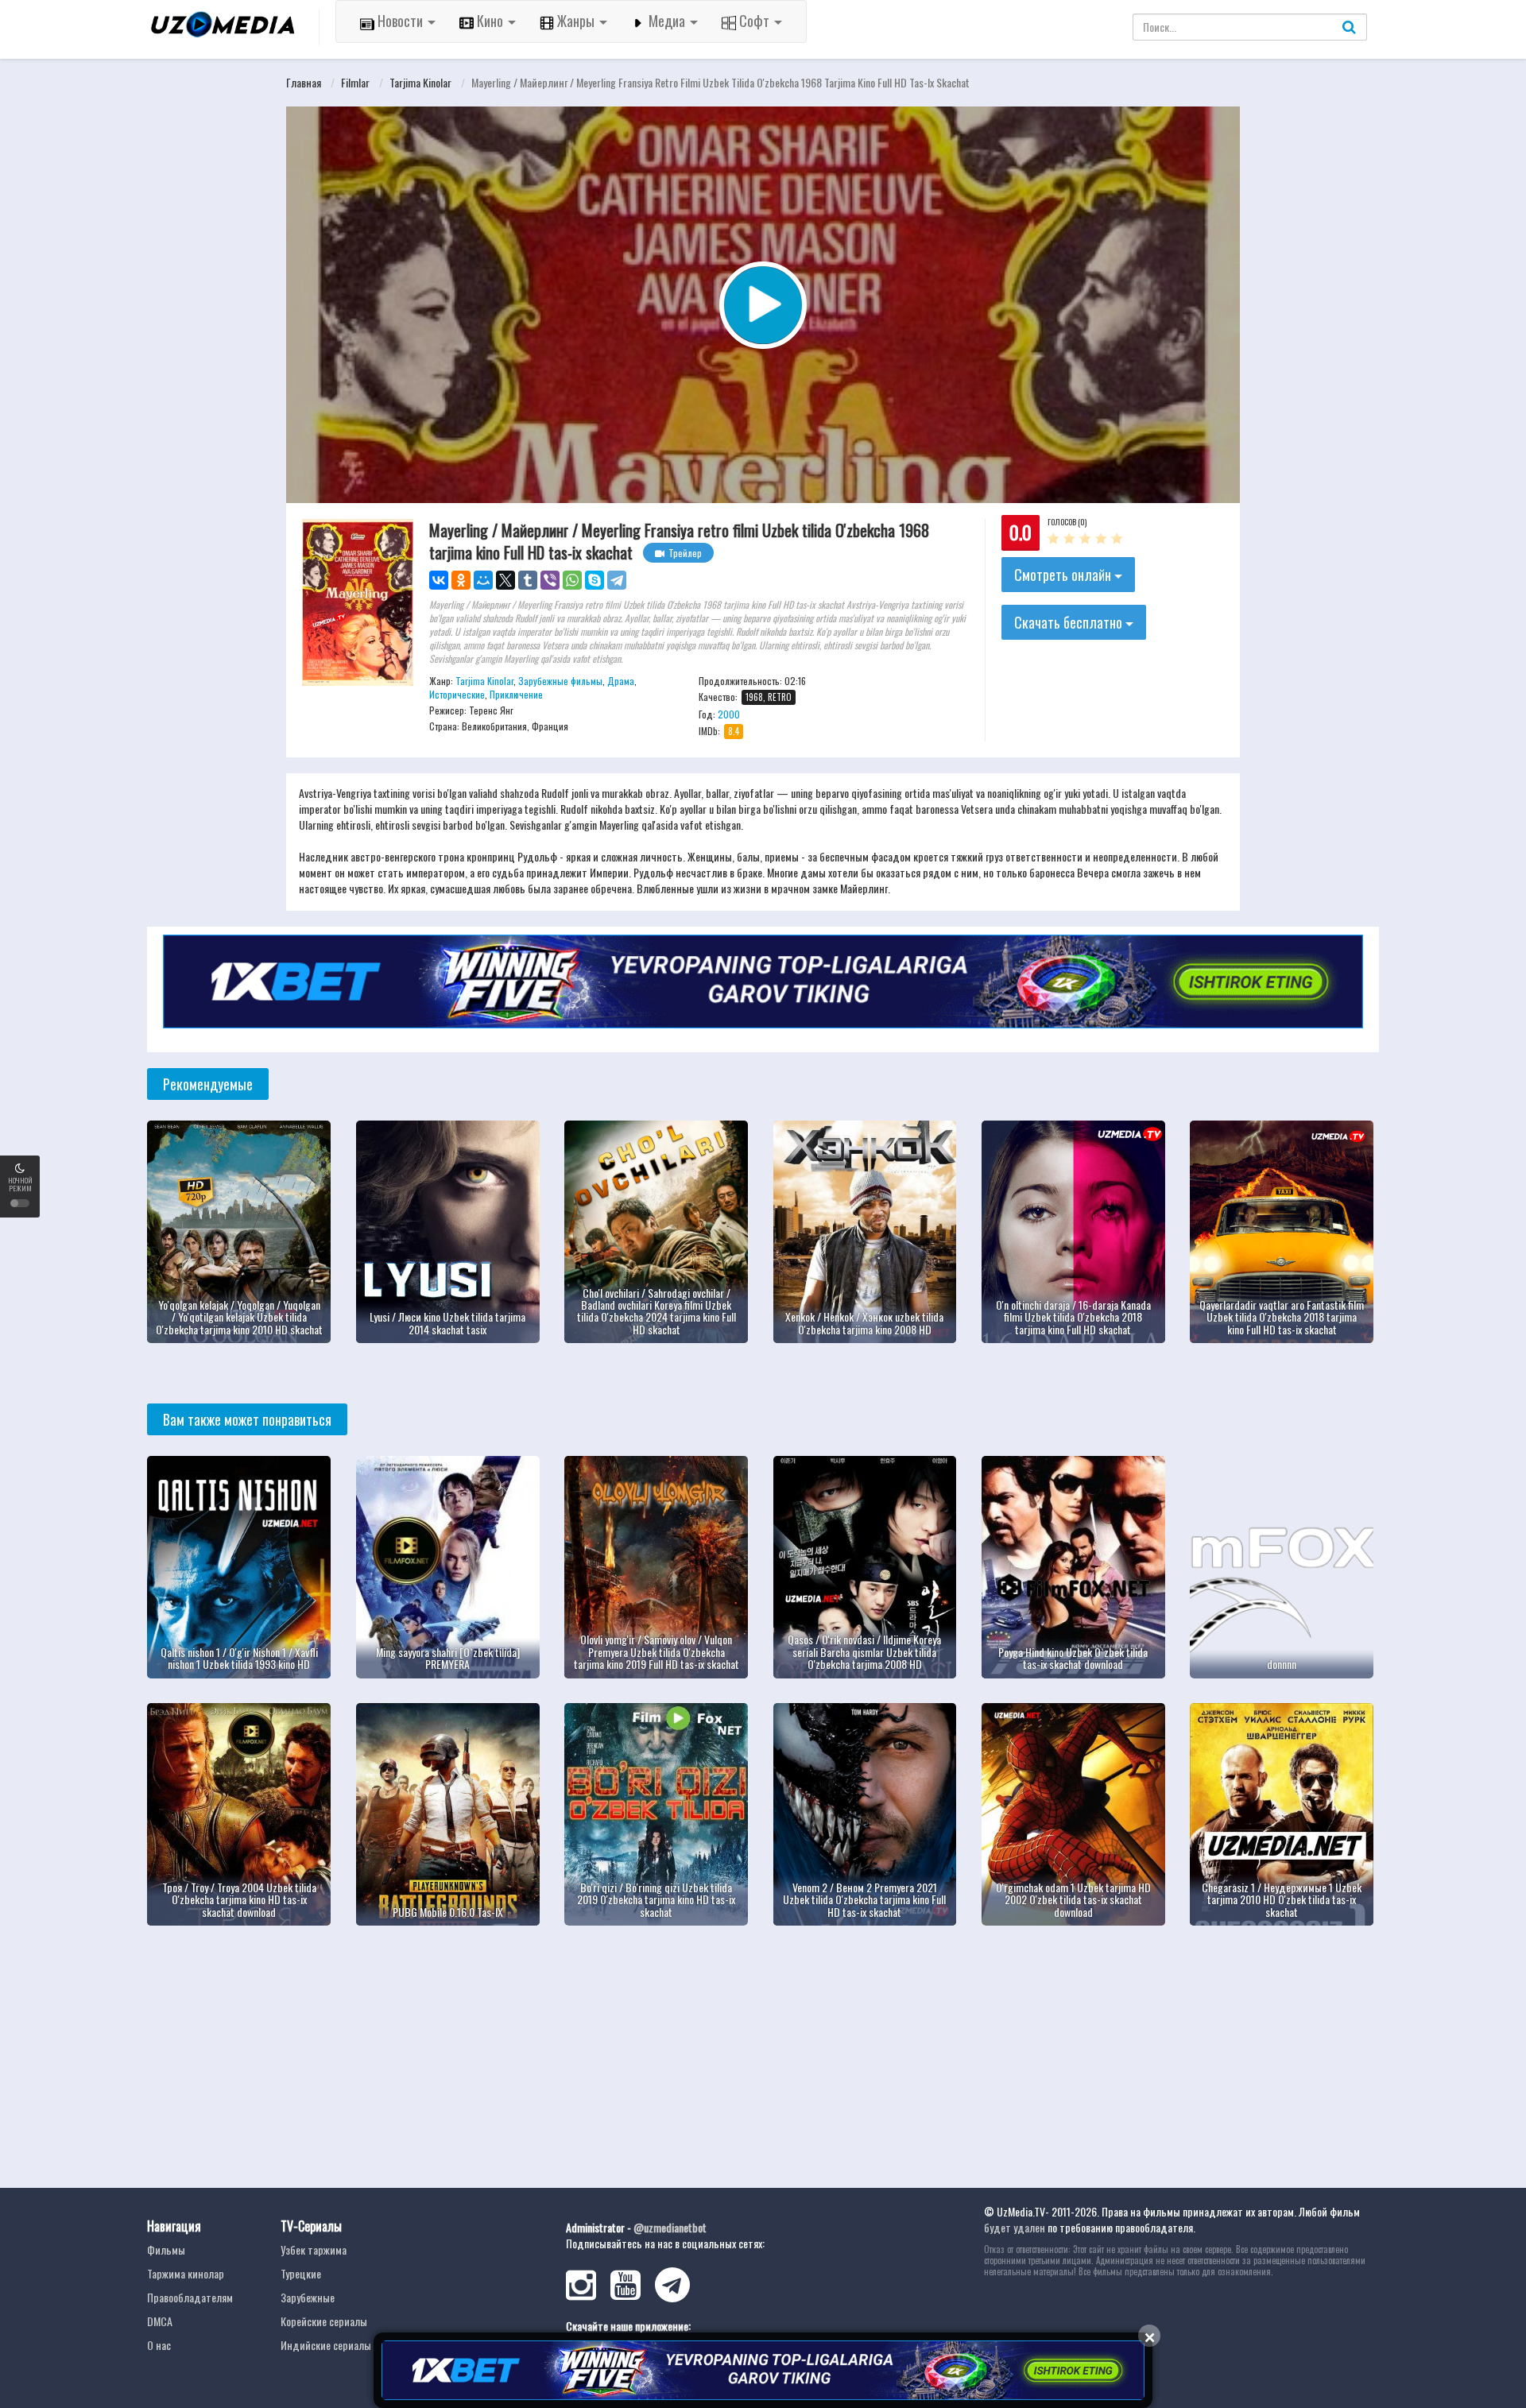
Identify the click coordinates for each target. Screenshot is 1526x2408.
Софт (754, 21)
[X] (505, 580)
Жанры (576, 21)
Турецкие (301, 2273)
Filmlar (355, 82)
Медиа (667, 21)
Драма (621, 681)
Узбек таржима (314, 2249)
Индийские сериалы (326, 2345)
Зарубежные (308, 2297)
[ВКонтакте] (439, 580)
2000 (729, 714)
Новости (400, 21)
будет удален (1015, 2227)
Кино (490, 21)
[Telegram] (617, 580)
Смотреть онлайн (1064, 575)
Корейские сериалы (324, 2321)
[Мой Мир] (483, 580)
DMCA (160, 2321)
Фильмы (166, 2249)
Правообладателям (190, 2297)
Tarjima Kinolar (420, 82)
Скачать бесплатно (1070, 622)
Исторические (457, 694)
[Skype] (595, 580)
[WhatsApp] (572, 580)
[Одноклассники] (461, 580)
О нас (159, 2345)
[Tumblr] (528, 580)
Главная (304, 82)
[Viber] (550, 580)
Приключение (516, 694)
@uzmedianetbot (670, 2227)
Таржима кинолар (186, 2273)
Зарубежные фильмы (560, 681)
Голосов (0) (1067, 522)
